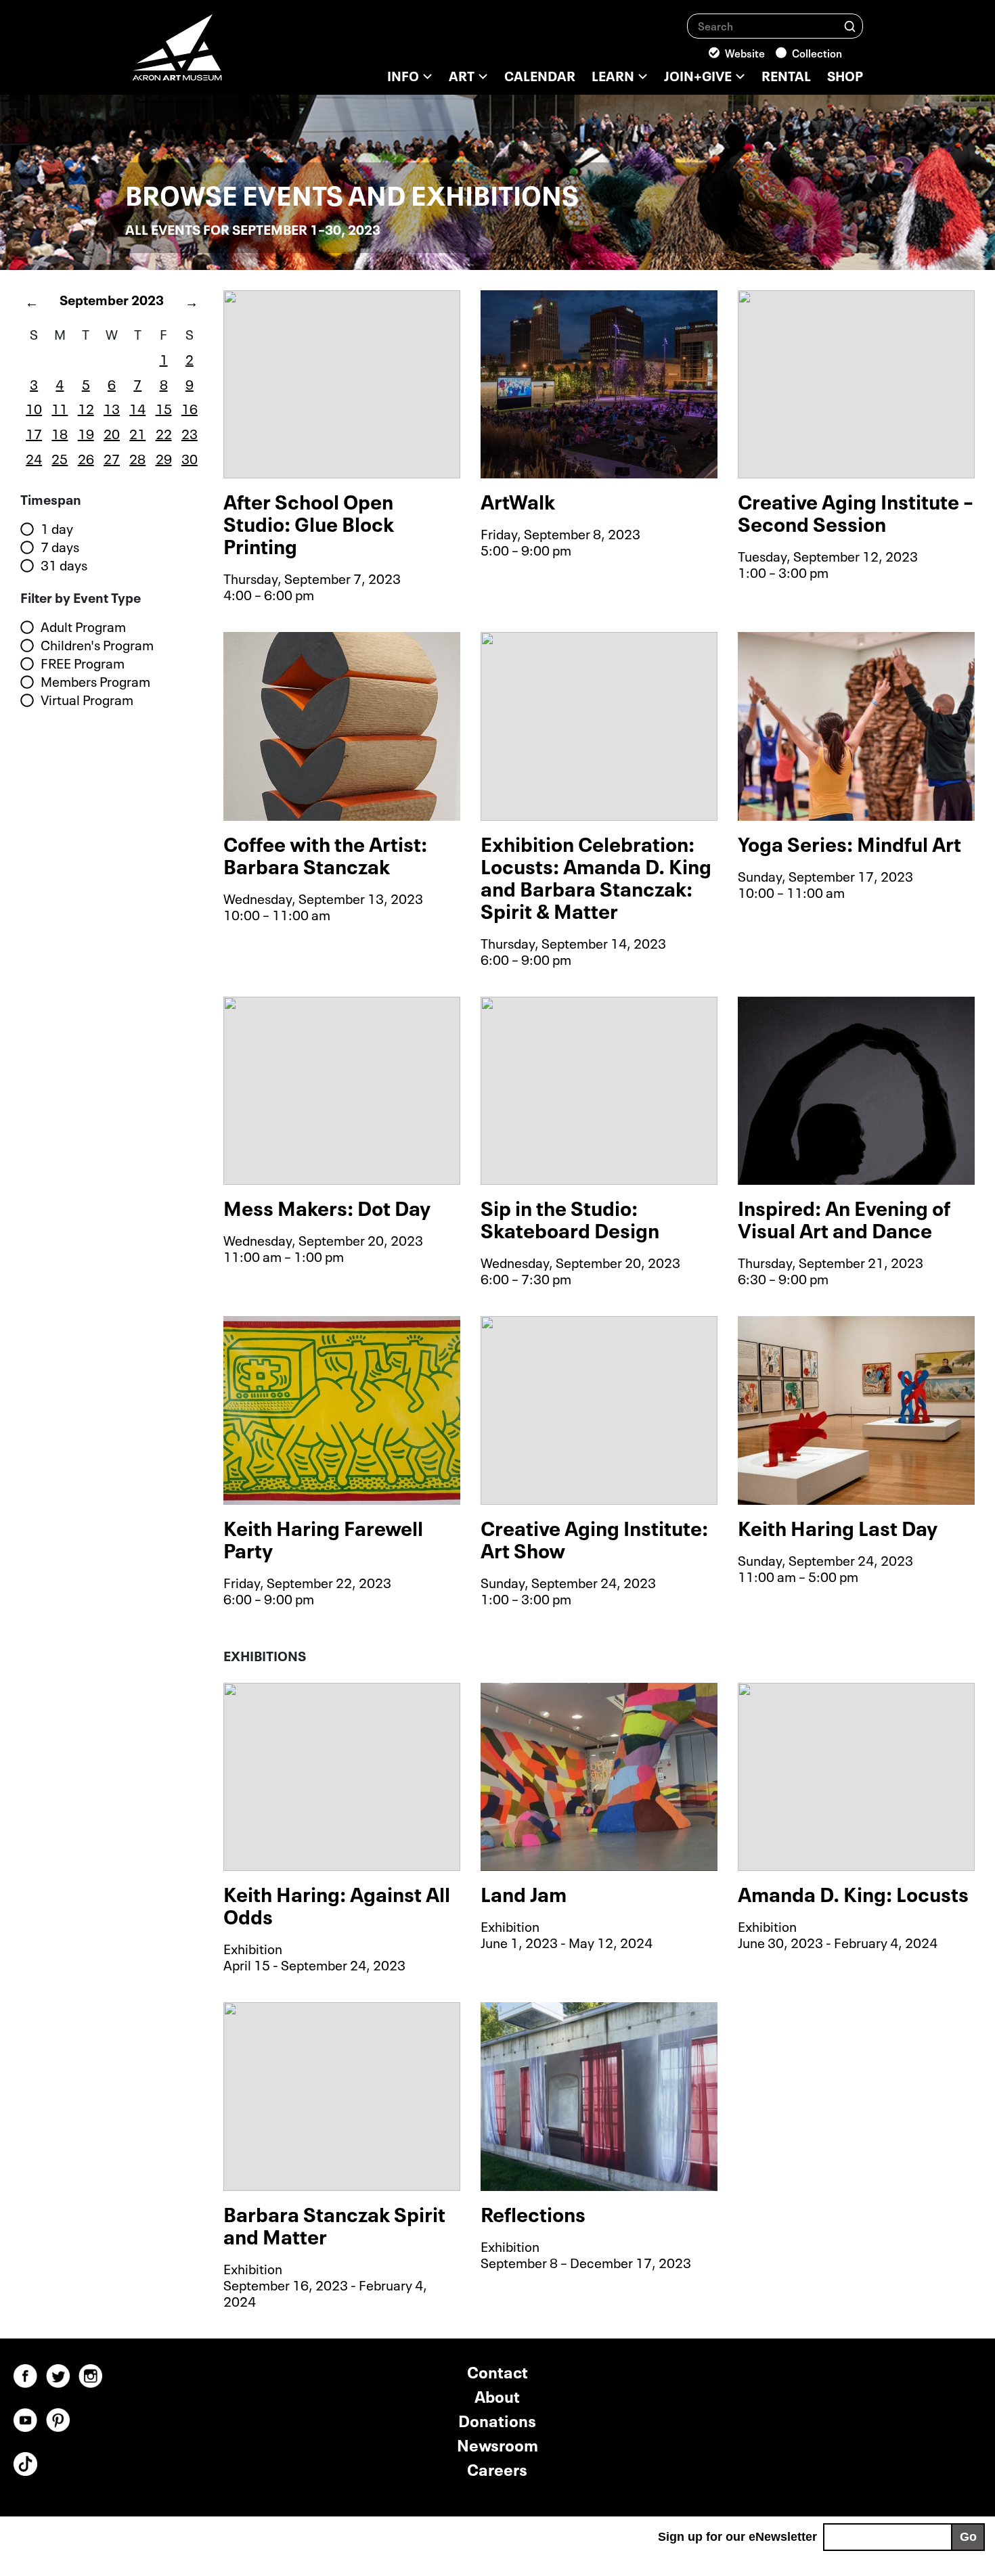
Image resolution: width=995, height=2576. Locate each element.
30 (190, 457)
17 (34, 432)
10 (34, 407)
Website (745, 52)
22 (164, 432)
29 (164, 457)
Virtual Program (87, 700)
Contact (497, 2371)
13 (112, 407)
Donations (497, 2419)
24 (34, 457)
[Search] (850, 25)
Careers (497, 2468)
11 (60, 407)
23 (190, 432)
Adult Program (83, 627)
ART (462, 74)
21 (137, 432)
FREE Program (83, 663)
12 (86, 407)
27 (112, 457)
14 (137, 407)
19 (86, 432)
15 (164, 407)
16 (190, 407)
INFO (403, 74)
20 (112, 432)
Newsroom (497, 2444)
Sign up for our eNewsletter (737, 2537)
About (497, 2395)
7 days (60, 547)
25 (60, 457)
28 (137, 457)
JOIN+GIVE (698, 74)
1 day (57, 528)
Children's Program (97, 645)
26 (86, 457)
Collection (817, 52)
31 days (64, 565)
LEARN (613, 74)
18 (60, 432)
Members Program (95, 681)
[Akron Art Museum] (213, 54)
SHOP (845, 74)
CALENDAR (540, 74)
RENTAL (786, 74)
